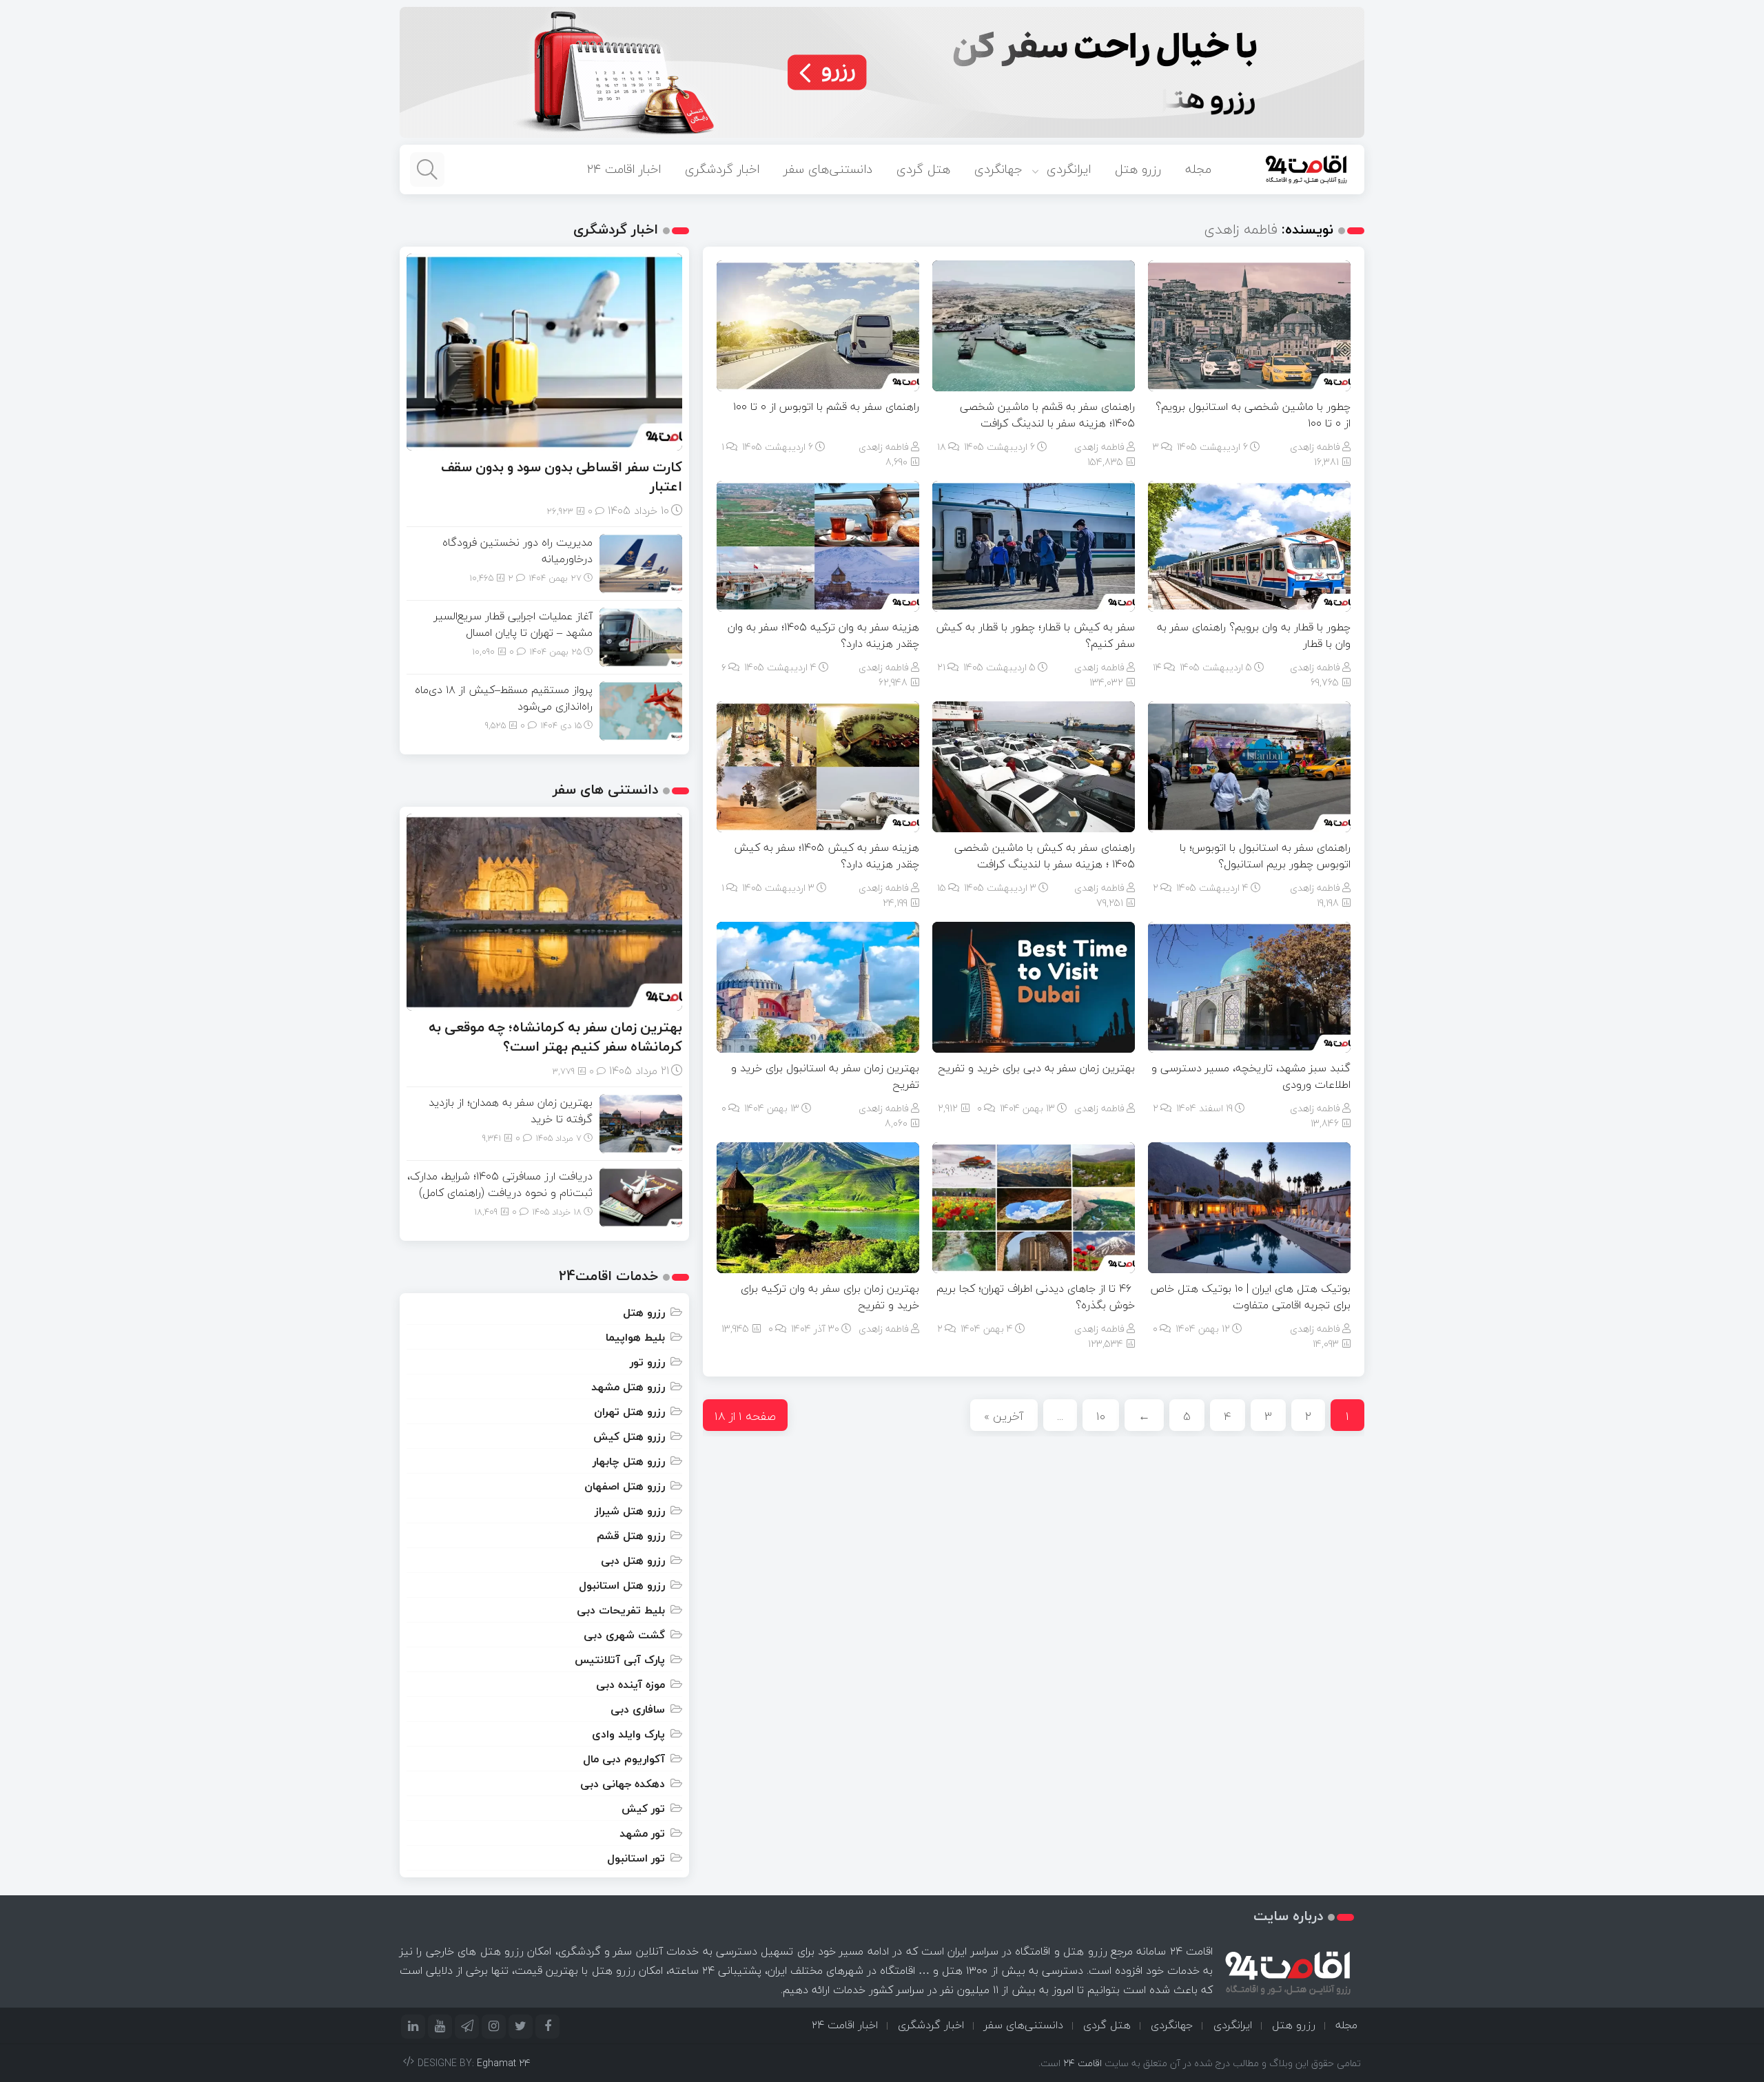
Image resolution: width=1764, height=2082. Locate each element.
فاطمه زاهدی (1315, 447)
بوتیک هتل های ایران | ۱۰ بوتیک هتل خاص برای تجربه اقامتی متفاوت (1250, 1297)
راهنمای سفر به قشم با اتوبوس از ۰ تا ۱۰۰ (826, 406)
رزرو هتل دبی (633, 1560)
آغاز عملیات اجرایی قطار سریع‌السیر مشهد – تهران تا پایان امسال (513, 624)
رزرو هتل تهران (629, 1412)
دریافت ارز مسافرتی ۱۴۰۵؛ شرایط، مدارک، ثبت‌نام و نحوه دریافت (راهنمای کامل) (500, 1184)
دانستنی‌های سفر (828, 169)
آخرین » (1004, 1416)
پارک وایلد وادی (628, 1734)
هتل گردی (923, 169)
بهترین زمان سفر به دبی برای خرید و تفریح (1036, 1068)
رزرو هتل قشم (631, 1536)
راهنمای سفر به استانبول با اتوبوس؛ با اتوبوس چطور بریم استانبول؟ (1265, 856)
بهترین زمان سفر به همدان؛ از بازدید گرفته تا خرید (511, 1111)
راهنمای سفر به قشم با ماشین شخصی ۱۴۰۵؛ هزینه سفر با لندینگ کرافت (1047, 415)
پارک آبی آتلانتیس (620, 1660)
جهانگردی (998, 169)
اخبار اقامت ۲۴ (624, 169)
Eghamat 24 (504, 2063)
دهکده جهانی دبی (623, 1784)
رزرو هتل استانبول (622, 1585)
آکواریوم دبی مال (624, 1759)
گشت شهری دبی (624, 1635)
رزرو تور (647, 1362)
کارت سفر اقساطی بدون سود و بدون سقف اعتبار (562, 476)
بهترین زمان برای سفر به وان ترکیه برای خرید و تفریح (830, 1297)
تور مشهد (642, 1833)
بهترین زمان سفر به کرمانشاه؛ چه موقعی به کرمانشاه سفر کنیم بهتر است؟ (555, 1037)
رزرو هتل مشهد (628, 1387)
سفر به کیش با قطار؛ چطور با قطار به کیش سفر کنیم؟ (1035, 635)
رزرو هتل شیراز (630, 1511)
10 (1101, 1416)
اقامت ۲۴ (1083, 2063)
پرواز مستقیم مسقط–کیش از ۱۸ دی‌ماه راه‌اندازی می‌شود (504, 698)
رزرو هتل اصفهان (625, 1486)
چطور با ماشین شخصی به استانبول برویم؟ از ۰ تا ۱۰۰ (1253, 415)
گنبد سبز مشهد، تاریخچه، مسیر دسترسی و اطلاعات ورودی (1251, 1076)
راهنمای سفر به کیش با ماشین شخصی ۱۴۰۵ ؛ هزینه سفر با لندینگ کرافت (1045, 856)
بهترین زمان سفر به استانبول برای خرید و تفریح (825, 1076)
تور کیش (643, 1808)
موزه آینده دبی (630, 1684)
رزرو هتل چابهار (629, 1461)
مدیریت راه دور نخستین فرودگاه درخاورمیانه (517, 550)
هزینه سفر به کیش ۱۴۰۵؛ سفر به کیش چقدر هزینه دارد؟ (827, 856)
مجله (1198, 169)
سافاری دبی (638, 1709)
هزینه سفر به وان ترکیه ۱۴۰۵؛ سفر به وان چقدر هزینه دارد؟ (823, 635)
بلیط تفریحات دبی (621, 1610)
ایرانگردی (1069, 169)
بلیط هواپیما (635, 1337)
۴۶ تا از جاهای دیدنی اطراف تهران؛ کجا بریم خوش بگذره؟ (1036, 1297)
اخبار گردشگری (722, 169)
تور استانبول (636, 1858)
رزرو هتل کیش (629, 1436)
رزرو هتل (1138, 169)
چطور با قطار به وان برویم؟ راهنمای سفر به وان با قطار (1254, 635)
